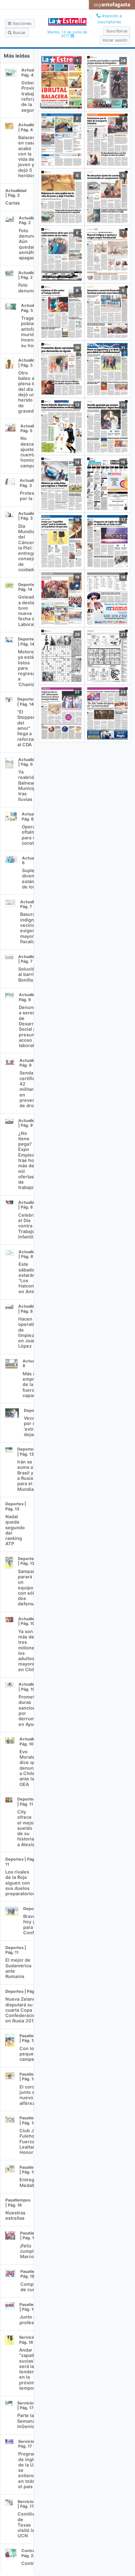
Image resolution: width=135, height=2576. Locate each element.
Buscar (19, 33)
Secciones (22, 23)
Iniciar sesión (115, 40)
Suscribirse (117, 31)
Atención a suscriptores (110, 19)
